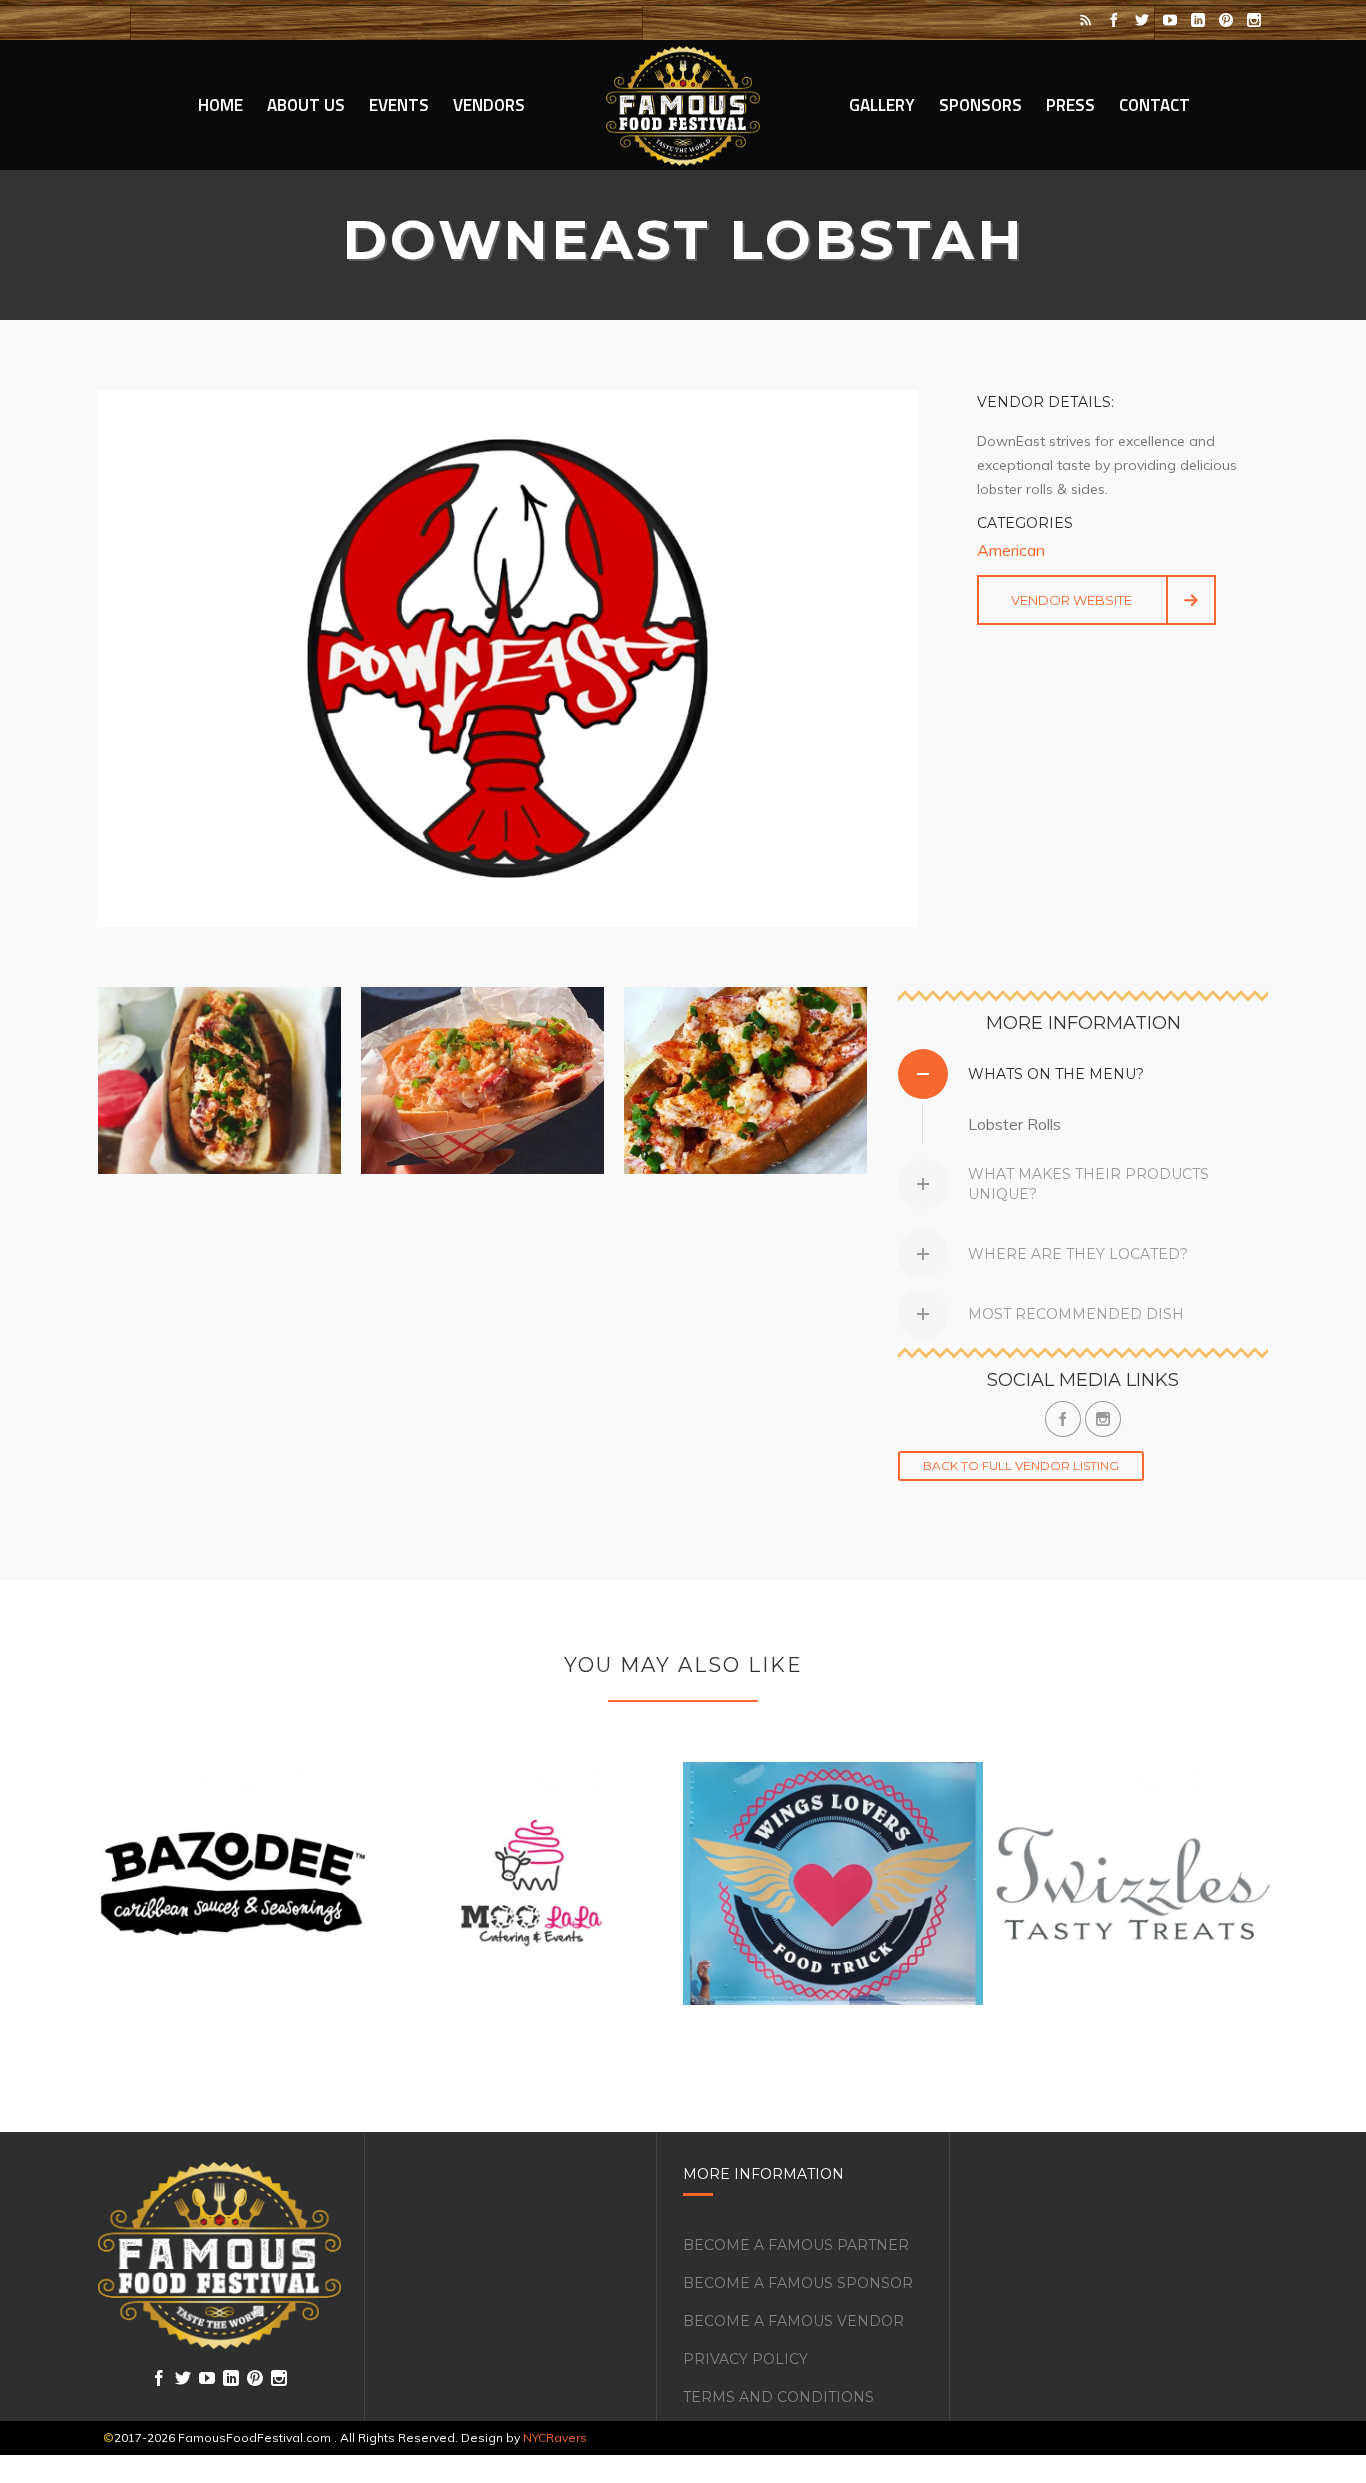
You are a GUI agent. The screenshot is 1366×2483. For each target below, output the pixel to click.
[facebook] (1114, 20)
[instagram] (1254, 20)
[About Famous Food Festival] (219, 2256)
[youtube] (1170, 20)
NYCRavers (555, 2437)
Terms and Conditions (778, 2397)
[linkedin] (1198, 20)
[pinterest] (1226, 20)
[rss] (1086, 20)
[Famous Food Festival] (683, 105)
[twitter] (1142, 20)
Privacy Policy (745, 2359)
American (1011, 550)
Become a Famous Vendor (793, 2321)
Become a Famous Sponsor (798, 2283)
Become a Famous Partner (796, 2245)
